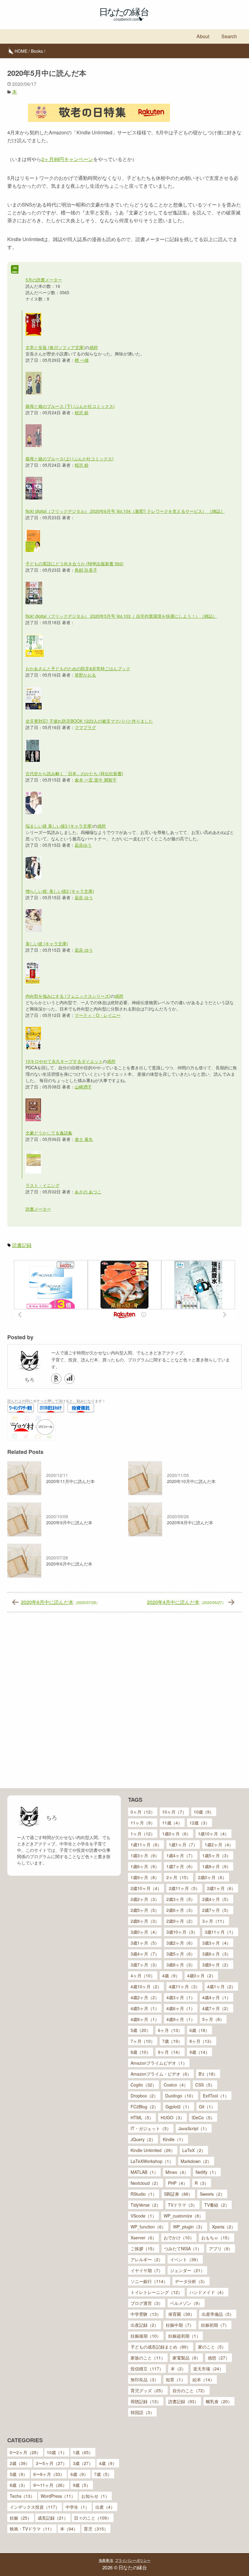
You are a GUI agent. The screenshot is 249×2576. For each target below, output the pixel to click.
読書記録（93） (183, 2401)
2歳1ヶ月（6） (221, 1888)
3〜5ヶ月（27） (51, 2463)
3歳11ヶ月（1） (220, 1932)
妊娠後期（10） (146, 2336)
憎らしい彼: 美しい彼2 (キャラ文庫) (60, 891)
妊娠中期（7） (180, 2325)
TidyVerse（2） (146, 2205)
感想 (94, 347)
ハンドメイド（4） (208, 2292)
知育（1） (176, 2379)
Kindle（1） (174, 2139)
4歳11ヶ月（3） (184, 1986)
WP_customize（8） (183, 2216)
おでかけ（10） (179, 2238)
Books (37, 51)
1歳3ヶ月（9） (145, 1855)
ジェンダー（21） (187, 2270)
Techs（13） (22, 2496)
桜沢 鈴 (82, 412)
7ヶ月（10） (143, 2041)
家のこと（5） (212, 2347)
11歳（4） (172, 1823)
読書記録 (22, 1245)
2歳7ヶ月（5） (217, 1910)
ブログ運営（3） (147, 2303)
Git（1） (207, 2107)
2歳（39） (20, 2463)
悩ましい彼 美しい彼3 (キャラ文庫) (59, 826)
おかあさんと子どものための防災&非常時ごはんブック (78, 668)
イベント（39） (185, 2259)
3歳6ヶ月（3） (217, 1954)
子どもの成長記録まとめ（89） (161, 2347)
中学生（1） (77, 2507)
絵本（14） (203, 2379)
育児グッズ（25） (148, 2390)
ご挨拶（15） (144, 2248)
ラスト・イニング (43, 1185)
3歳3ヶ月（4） (217, 1943)
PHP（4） (178, 2183)
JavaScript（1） (194, 2128)
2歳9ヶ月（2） (181, 1921)
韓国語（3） (142, 2412)
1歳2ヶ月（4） (219, 1845)
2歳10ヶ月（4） (146, 1888)
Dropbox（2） (144, 2096)
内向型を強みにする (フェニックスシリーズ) (68, 996)
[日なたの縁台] (124, 15)
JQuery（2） (143, 2139)
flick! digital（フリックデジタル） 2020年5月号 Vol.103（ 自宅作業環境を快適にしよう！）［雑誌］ (121, 616)
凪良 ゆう (84, 897)
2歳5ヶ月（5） (145, 1910)
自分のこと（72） (190, 2390)
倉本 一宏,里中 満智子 (96, 780)
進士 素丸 (84, 1139)
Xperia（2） (224, 2227)
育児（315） (96, 2529)
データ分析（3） (191, 2281)
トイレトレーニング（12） (156, 2292)
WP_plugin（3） (189, 2227)
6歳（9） (79, 2474)
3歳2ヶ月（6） (181, 1943)
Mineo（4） (177, 2172)
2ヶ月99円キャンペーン (67, 159)
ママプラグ (85, 727)
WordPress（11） (58, 2496)
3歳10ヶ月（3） (182, 1932)
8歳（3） (19, 2485)
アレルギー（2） (147, 2259)
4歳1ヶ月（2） (221, 1986)
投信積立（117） (147, 2369)
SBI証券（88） (178, 2194)
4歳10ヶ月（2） (146, 1986)
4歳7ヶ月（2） (217, 2008)
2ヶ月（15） (179, 1877)
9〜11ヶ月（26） (50, 2485)
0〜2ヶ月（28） (25, 2452)
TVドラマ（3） (182, 2205)
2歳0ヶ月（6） (212, 1877)
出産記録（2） (145, 2325)
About (203, 36)
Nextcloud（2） (146, 2183)
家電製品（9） (186, 2358)
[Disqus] (124, 1703)
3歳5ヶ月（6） (181, 1954)
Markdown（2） (196, 2161)
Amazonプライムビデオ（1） (159, 2063)
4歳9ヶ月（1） (181, 2019)
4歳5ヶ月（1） (145, 2008)
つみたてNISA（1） (183, 2248)
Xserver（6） (143, 2238)
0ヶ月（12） (143, 1812)
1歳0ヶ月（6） (176, 1834)
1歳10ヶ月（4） (213, 1834)
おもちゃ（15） (217, 2238)
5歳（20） (141, 2030)
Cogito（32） (143, 2085)
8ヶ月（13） (202, 2041)
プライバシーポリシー (133, 2560)
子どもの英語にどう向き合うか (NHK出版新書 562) (75, 563)
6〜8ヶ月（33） (49, 2474)
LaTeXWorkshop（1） (152, 2161)
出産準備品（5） (218, 2314)
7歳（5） (103, 2474)
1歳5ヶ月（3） (217, 1855)
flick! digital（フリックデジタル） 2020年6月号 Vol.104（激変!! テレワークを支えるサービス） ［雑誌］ (125, 511)
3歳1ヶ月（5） (145, 1943)
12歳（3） (200, 1823)
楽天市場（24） (208, 2369)
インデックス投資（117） (35, 2507)
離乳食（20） (219, 2401)
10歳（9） (204, 1812)
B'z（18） (208, 2074)
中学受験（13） (146, 2314)
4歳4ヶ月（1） (217, 1997)
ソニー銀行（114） (149, 2281)
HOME (21, 51)
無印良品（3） (145, 2379)
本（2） (178, 2369)
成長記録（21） (53, 2518)
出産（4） (105, 2507)
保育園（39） (181, 2314)
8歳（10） (141, 2052)
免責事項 (106, 2560)
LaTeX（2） (194, 2150)
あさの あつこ (88, 1192)
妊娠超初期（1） (184, 2336)
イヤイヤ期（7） (147, 2270)
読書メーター (38, 1209)
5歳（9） (19, 2474)
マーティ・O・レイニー (98, 1015)
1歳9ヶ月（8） (145, 1877)
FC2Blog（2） (144, 2107)
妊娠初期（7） (215, 2325)
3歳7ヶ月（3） (145, 1965)
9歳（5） (82, 2485)
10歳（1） (57, 2452)
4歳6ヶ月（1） (181, 2008)
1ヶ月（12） (143, 1834)
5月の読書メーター (44, 280)
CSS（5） (205, 2085)
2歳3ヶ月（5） (181, 1899)
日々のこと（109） (93, 2518)
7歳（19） (172, 2041)
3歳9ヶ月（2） (217, 1965)
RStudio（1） (144, 2194)
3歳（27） (83, 2463)
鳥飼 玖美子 (86, 570)
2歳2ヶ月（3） (145, 1899)
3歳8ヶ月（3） (181, 1965)
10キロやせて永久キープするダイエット (64, 1061)
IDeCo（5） (203, 2117)
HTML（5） (142, 2117)
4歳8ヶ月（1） (145, 2019)
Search (229, 36)
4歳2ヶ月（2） (145, 1997)
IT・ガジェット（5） (151, 2128)
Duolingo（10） (180, 2096)
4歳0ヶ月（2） (201, 1976)
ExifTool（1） (216, 2096)
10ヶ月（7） (174, 1812)
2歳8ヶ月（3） (145, 1921)
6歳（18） (200, 2030)
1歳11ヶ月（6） (146, 1845)
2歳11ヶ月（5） (184, 1888)
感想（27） (219, 2358)
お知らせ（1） (95, 2496)
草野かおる (85, 675)
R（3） (202, 2183)
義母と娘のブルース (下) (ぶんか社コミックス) (70, 406)
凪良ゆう (83, 845)
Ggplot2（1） (179, 2107)
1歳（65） (83, 2452)
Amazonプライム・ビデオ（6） (161, 2074)
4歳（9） (171, 1976)
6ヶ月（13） (170, 2030)
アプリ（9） (221, 2248)
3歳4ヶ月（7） (145, 1954)
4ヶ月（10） (143, 1976)
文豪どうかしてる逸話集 (49, 1133)
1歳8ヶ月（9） (217, 1866)
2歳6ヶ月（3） (181, 1910)
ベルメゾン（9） (186, 2303)
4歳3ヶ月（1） (181, 1997)
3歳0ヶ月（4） (145, 1932)
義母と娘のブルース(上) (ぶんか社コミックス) (70, 459)
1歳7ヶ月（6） (181, 1866)
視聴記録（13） (146, 2401)
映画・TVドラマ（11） (32, 2529)
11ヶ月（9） (143, 1823)
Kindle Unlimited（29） (153, 2150)
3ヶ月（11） (214, 1921)
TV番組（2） (217, 2205)
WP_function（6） (148, 2227)
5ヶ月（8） (213, 2019)
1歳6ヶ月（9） (145, 1866)
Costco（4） (176, 2085)
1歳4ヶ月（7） (181, 1855)
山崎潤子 (83, 1087)
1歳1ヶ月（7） (183, 1845)
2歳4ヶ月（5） (217, 1899)
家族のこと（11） (148, 2358)
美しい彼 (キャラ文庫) (47, 943)
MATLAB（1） (144, 2172)
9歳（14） (200, 2052)
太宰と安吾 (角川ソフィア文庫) (55, 347)
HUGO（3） (172, 2117)
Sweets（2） (212, 2194)
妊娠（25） (21, 2518)
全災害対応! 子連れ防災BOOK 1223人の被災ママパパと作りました (89, 721)
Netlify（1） (207, 2172)
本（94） (69, 2529)
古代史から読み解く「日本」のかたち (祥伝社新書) (74, 773)
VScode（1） (143, 2216)
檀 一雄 (82, 360)
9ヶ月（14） (170, 2052)
